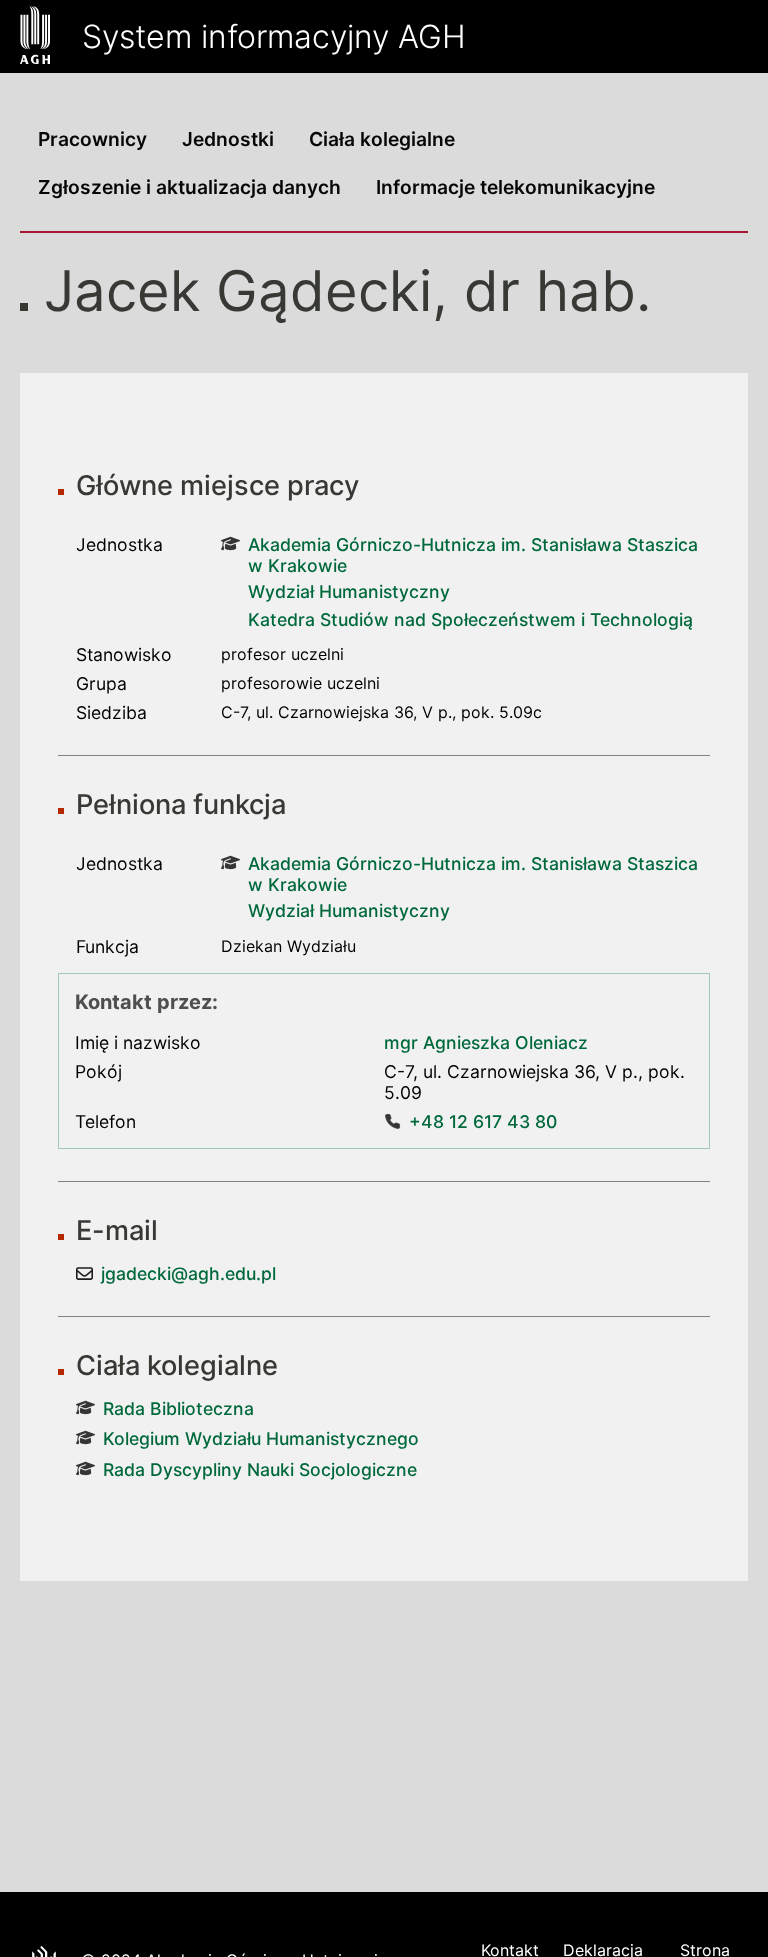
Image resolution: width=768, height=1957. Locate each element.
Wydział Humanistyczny (349, 591)
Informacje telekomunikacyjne (515, 187)
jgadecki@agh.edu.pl (188, 1273)
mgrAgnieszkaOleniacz (486, 1042)
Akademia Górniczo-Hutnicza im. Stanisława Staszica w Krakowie (473, 555)
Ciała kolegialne (382, 139)
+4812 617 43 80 (483, 1121)
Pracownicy (92, 139)
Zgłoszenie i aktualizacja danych (189, 187)
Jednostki (228, 139)
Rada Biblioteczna (178, 1408)
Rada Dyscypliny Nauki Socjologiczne (260, 1469)
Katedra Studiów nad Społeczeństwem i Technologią (470, 619)
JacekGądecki (238, 291)
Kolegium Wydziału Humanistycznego (261, 1438)
